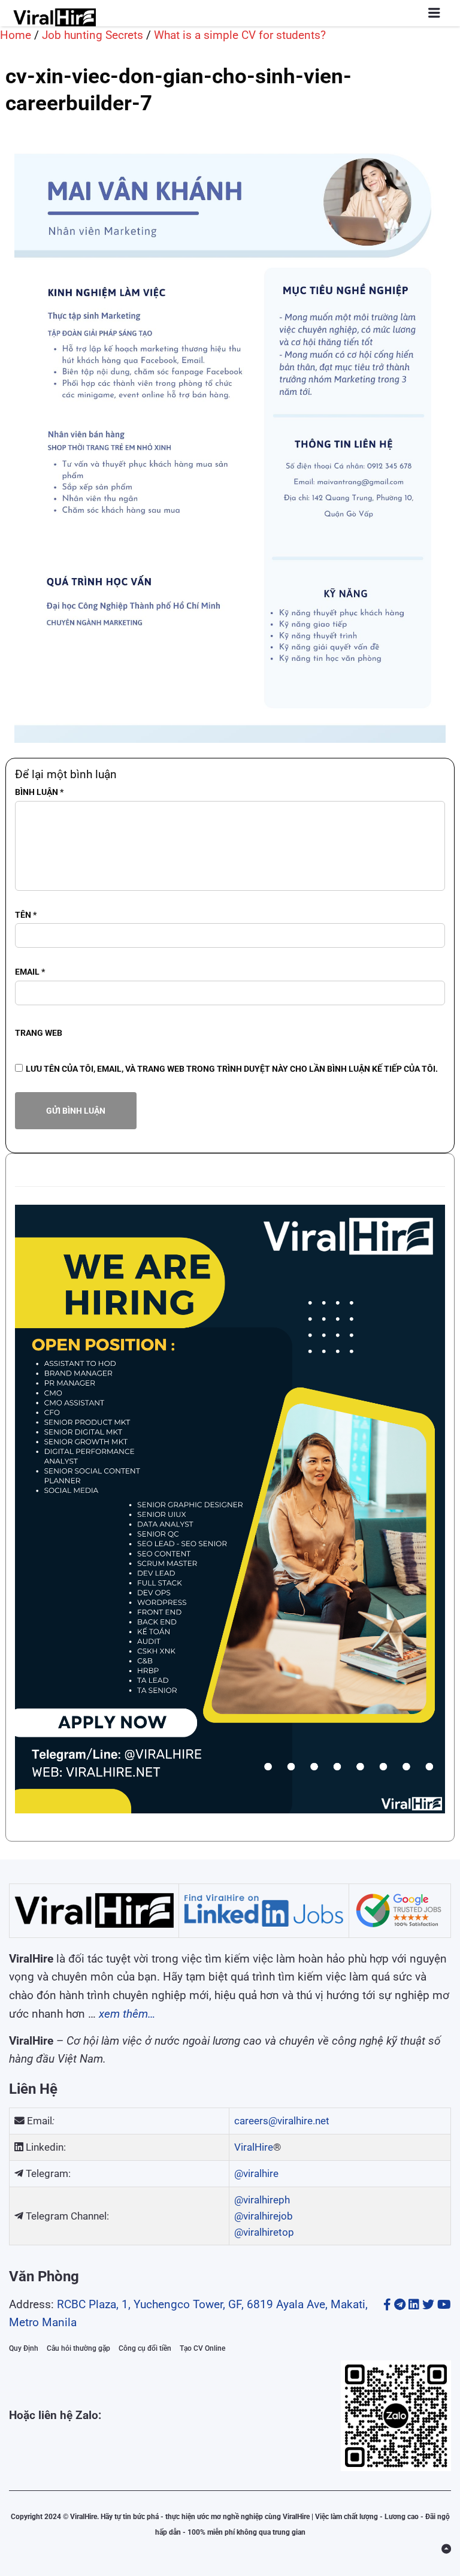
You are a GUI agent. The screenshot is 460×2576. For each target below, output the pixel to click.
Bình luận (39, 792)
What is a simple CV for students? (240, 35)
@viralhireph (262, 2200)
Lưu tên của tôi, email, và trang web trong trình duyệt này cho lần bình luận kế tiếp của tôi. (232, 1069)
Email (30, 972)
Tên (26, 915)
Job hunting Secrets (93, 35)
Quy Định (24, 2348)
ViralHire (254, 2147)
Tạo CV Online (202, 2348)
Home (16, 35)
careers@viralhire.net (282, 2121)
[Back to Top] (446, 2549)
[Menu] (434, 13)
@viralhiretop (264, 2232)
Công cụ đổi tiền (145, 2348)
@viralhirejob (264, 2216)
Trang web (39, 1033)
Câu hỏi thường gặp (78, 2348)
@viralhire (256, 2173)
